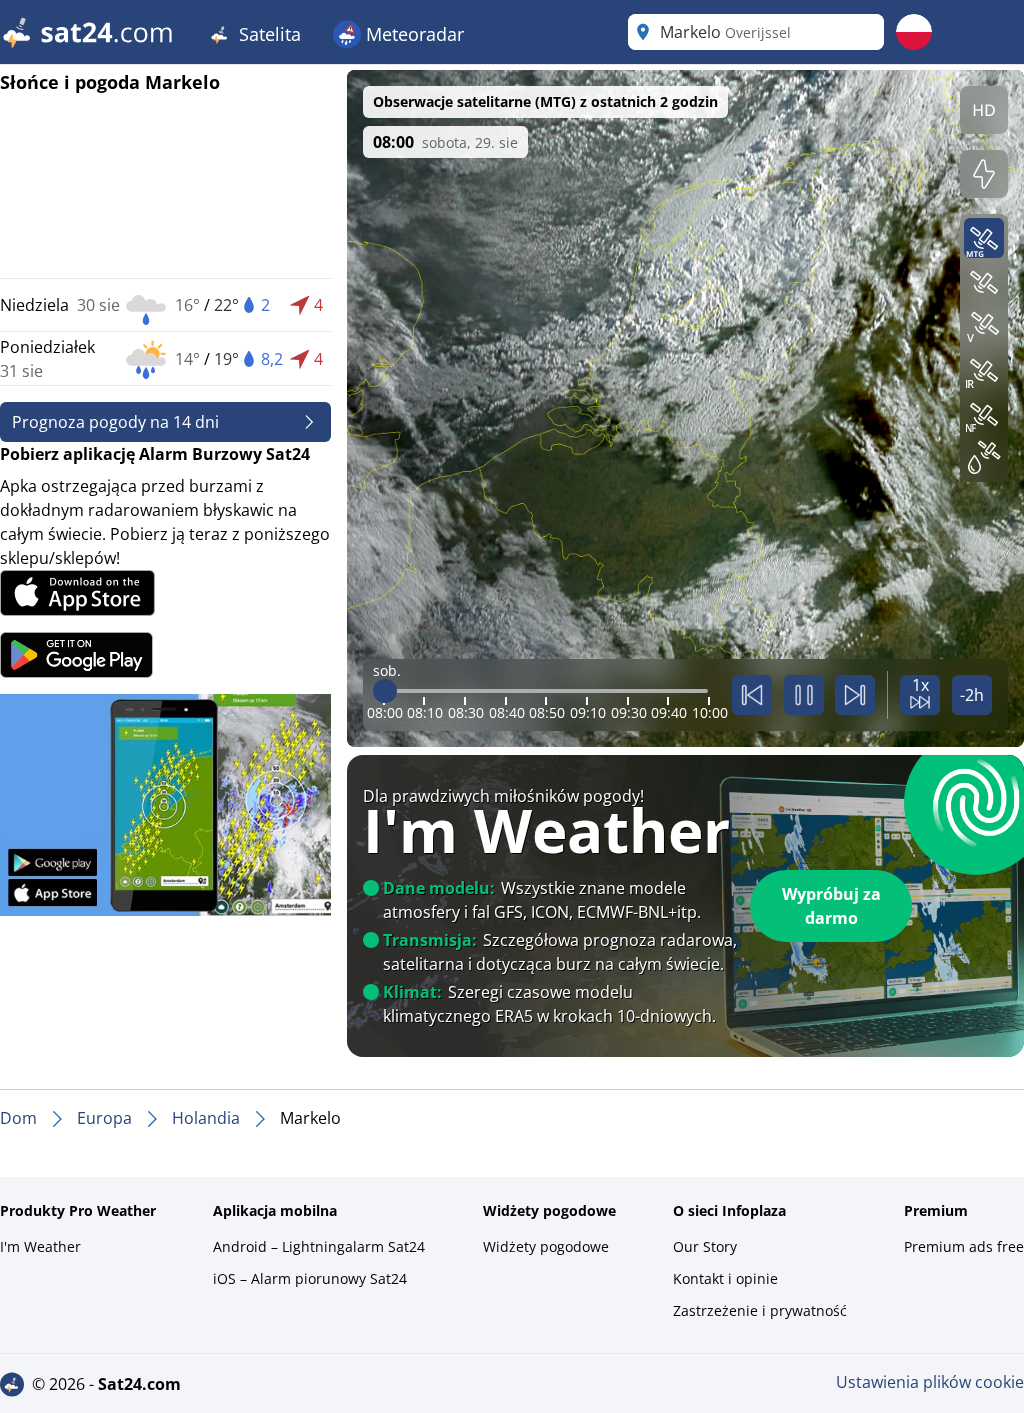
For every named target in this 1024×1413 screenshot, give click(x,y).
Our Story (705, 1246)
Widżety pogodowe (546, 1246)
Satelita (267, 34)
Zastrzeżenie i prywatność (760, 1310)
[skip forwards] (855, 695)
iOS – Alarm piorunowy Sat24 (310, 1278)
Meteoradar (412, 34)
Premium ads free (964, 1246)
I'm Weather (40, 1246)
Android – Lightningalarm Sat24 (319, 1246)
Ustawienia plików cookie (930, 1382)
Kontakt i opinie (725, 1278)
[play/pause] (804, 695)
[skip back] (752, 695)
